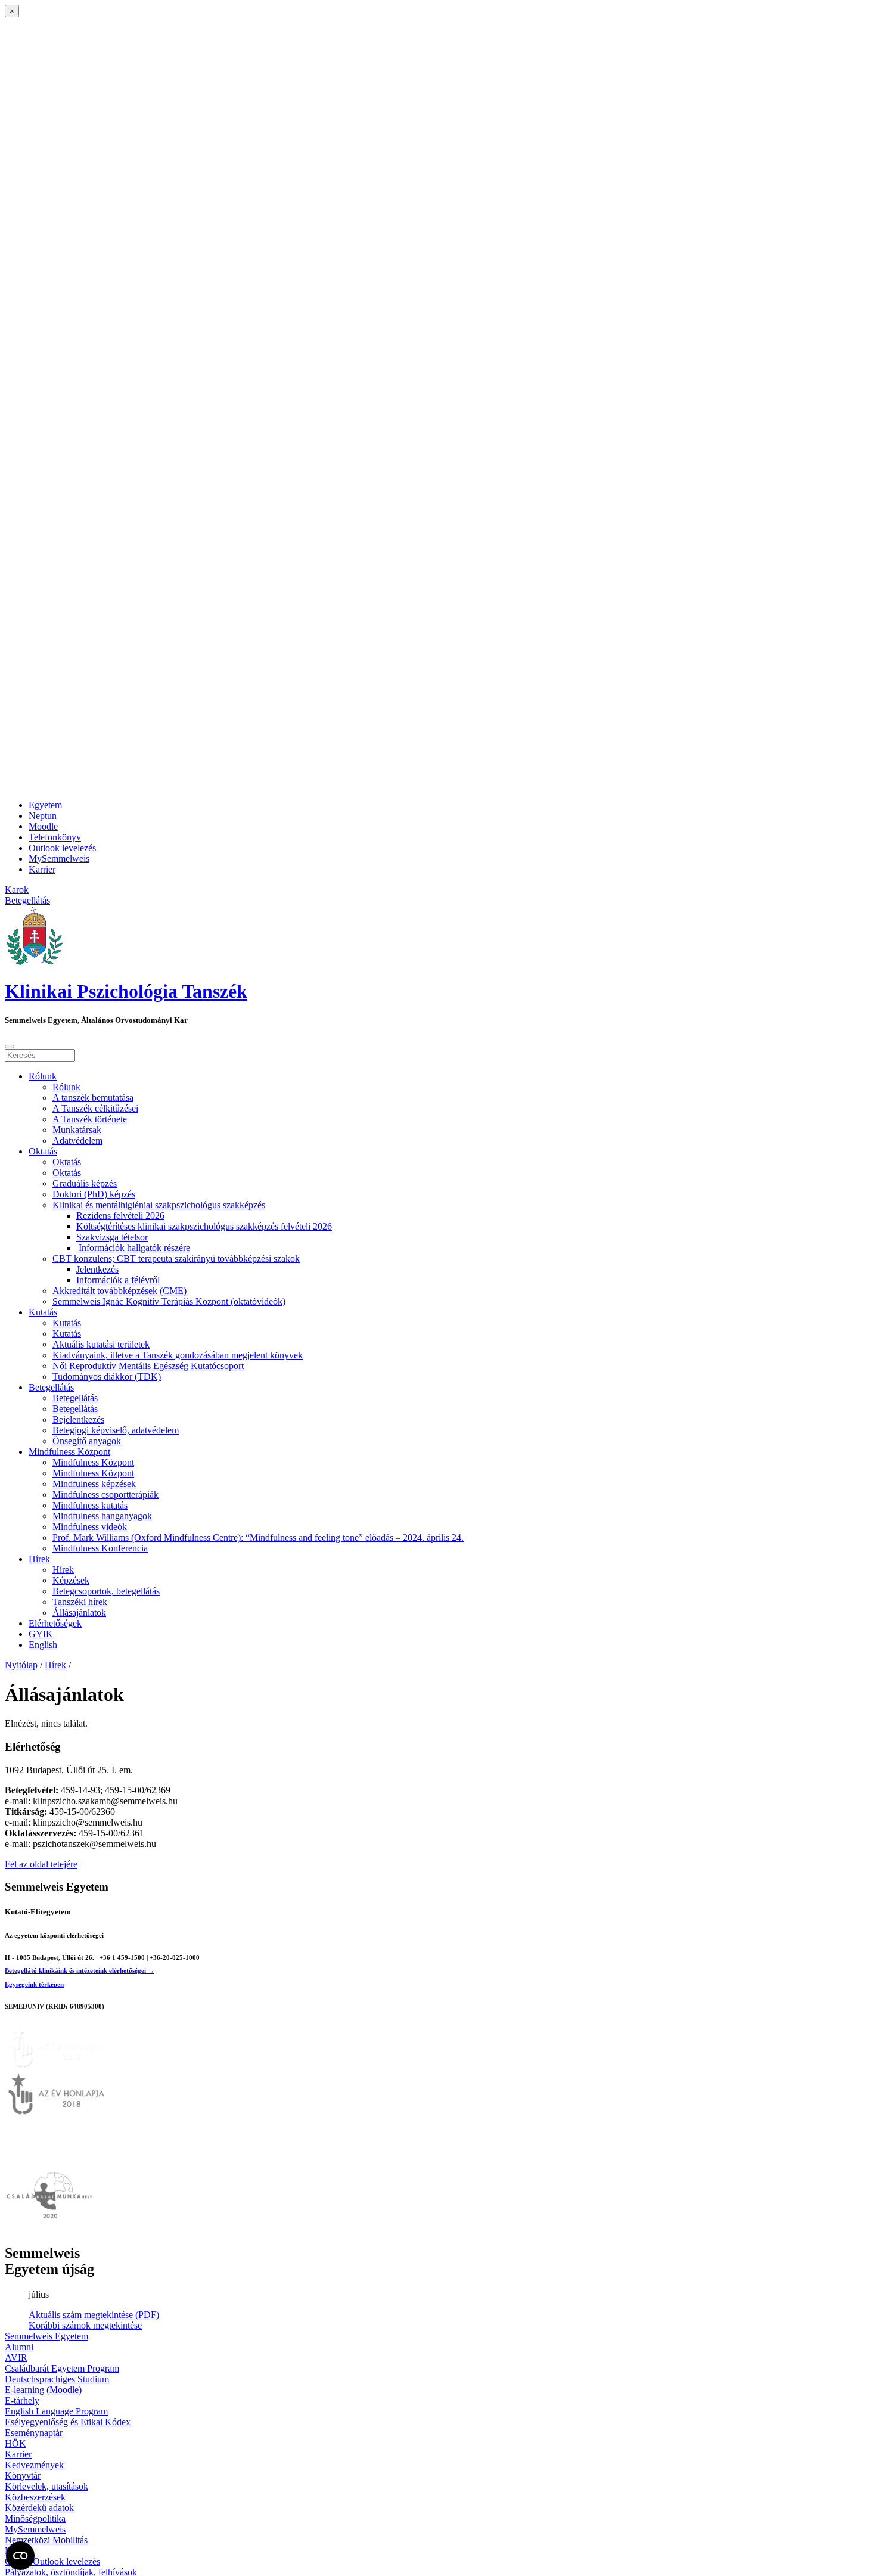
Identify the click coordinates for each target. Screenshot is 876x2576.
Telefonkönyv (55, 837)
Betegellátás (51, 1387)
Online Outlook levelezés (52, 2561)
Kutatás (43, 1312)
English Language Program (56, 2411)
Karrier (42, 869)
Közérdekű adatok (39, 2508)
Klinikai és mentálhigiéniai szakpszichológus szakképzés (159, 1205)
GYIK (41, 1634)
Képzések (71, 1580)
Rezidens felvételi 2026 (120, 1216)
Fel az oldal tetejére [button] (41, 1864)
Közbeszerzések (35, 2497)
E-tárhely (22, 2400)
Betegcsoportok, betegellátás (106, 1591)
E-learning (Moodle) (43, 2390)
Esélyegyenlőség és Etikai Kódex (68, 2422)
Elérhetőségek (55, 1623)
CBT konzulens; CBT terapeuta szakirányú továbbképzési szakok (176, 1258)
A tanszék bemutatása (93, 1098)
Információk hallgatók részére (133, 1248)
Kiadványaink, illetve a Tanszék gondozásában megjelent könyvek (178, 1355)
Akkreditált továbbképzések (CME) (119, 1291)
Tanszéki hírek (80, 1602)
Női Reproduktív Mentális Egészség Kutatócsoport (148, 1366)
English (43, 1645)
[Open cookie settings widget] (20, 2556)
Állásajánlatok (79, 1613)
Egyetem (45, 805)
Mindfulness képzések (94, 1484)
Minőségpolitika (35, 2518)
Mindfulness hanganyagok (102, 1516)
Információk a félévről (118, 1280)
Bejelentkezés (78, 1419)
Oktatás (43, 1151)
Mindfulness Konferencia (100, 1548)
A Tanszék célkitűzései (95, 1108)
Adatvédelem (77, 1140)
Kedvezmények (34, 2465)
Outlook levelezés (62, 848)
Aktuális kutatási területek (101, 1344)
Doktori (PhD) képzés (94, 1194)
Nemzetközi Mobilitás (46, 2540)
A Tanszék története (90, 1119)
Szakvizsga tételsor (112, 1237)
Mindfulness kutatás (90, 1505)
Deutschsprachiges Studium (57, 2379)
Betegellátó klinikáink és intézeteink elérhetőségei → (80, 1970)
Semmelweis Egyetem (46, 2336)
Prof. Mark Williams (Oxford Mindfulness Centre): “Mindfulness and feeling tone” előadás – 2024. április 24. (258, 1537)
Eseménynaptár (34, 2433)
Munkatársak (77, 1130)
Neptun (43, 816)
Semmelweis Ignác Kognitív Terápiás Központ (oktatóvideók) (169, 1301)
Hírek (39, 1559)
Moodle (43, 826)
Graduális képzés (85, 1183)
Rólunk (43, 1076)
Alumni (19, 2347)
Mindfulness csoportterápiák (105, 1495)
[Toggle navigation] (10, 1047)
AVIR (16, 2358)
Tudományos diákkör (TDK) (107, 1377)
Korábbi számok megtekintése (85, 2325)
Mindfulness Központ (69, 1452)
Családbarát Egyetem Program (62, 2368)
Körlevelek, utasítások (46, 2486)
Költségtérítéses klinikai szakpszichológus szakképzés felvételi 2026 (204, 1226)
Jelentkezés (97, 1269)
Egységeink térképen (34, 1984)
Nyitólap (21, 1665)
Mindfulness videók (90, 1527)
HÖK (15, 2443)
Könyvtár (23, 2476)
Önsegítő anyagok (87, 1441)
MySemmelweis (59, 859)
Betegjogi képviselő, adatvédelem (116, 1430)
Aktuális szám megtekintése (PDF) (94, 2315)
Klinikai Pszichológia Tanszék (126, 991)
